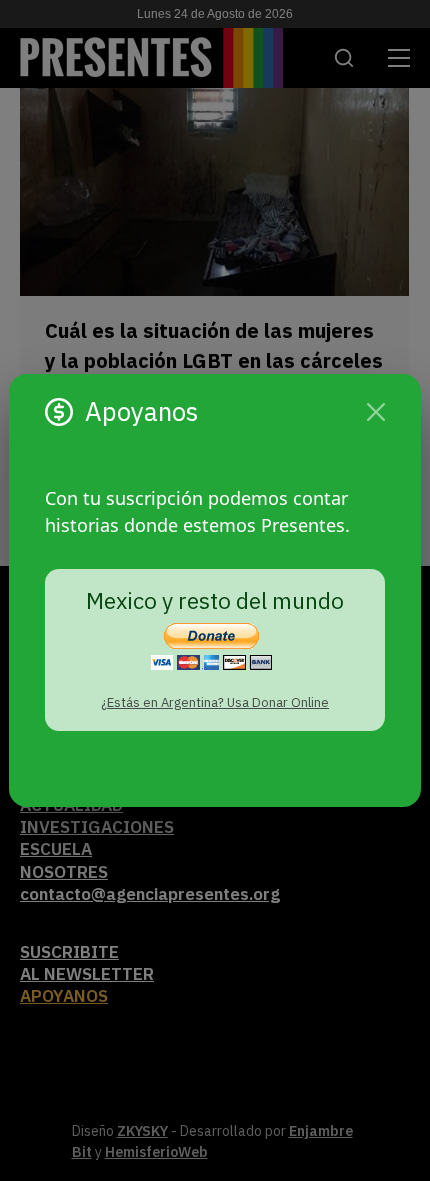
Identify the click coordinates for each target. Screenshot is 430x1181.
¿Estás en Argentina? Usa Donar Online (215, 702)
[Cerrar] (376, 412)
